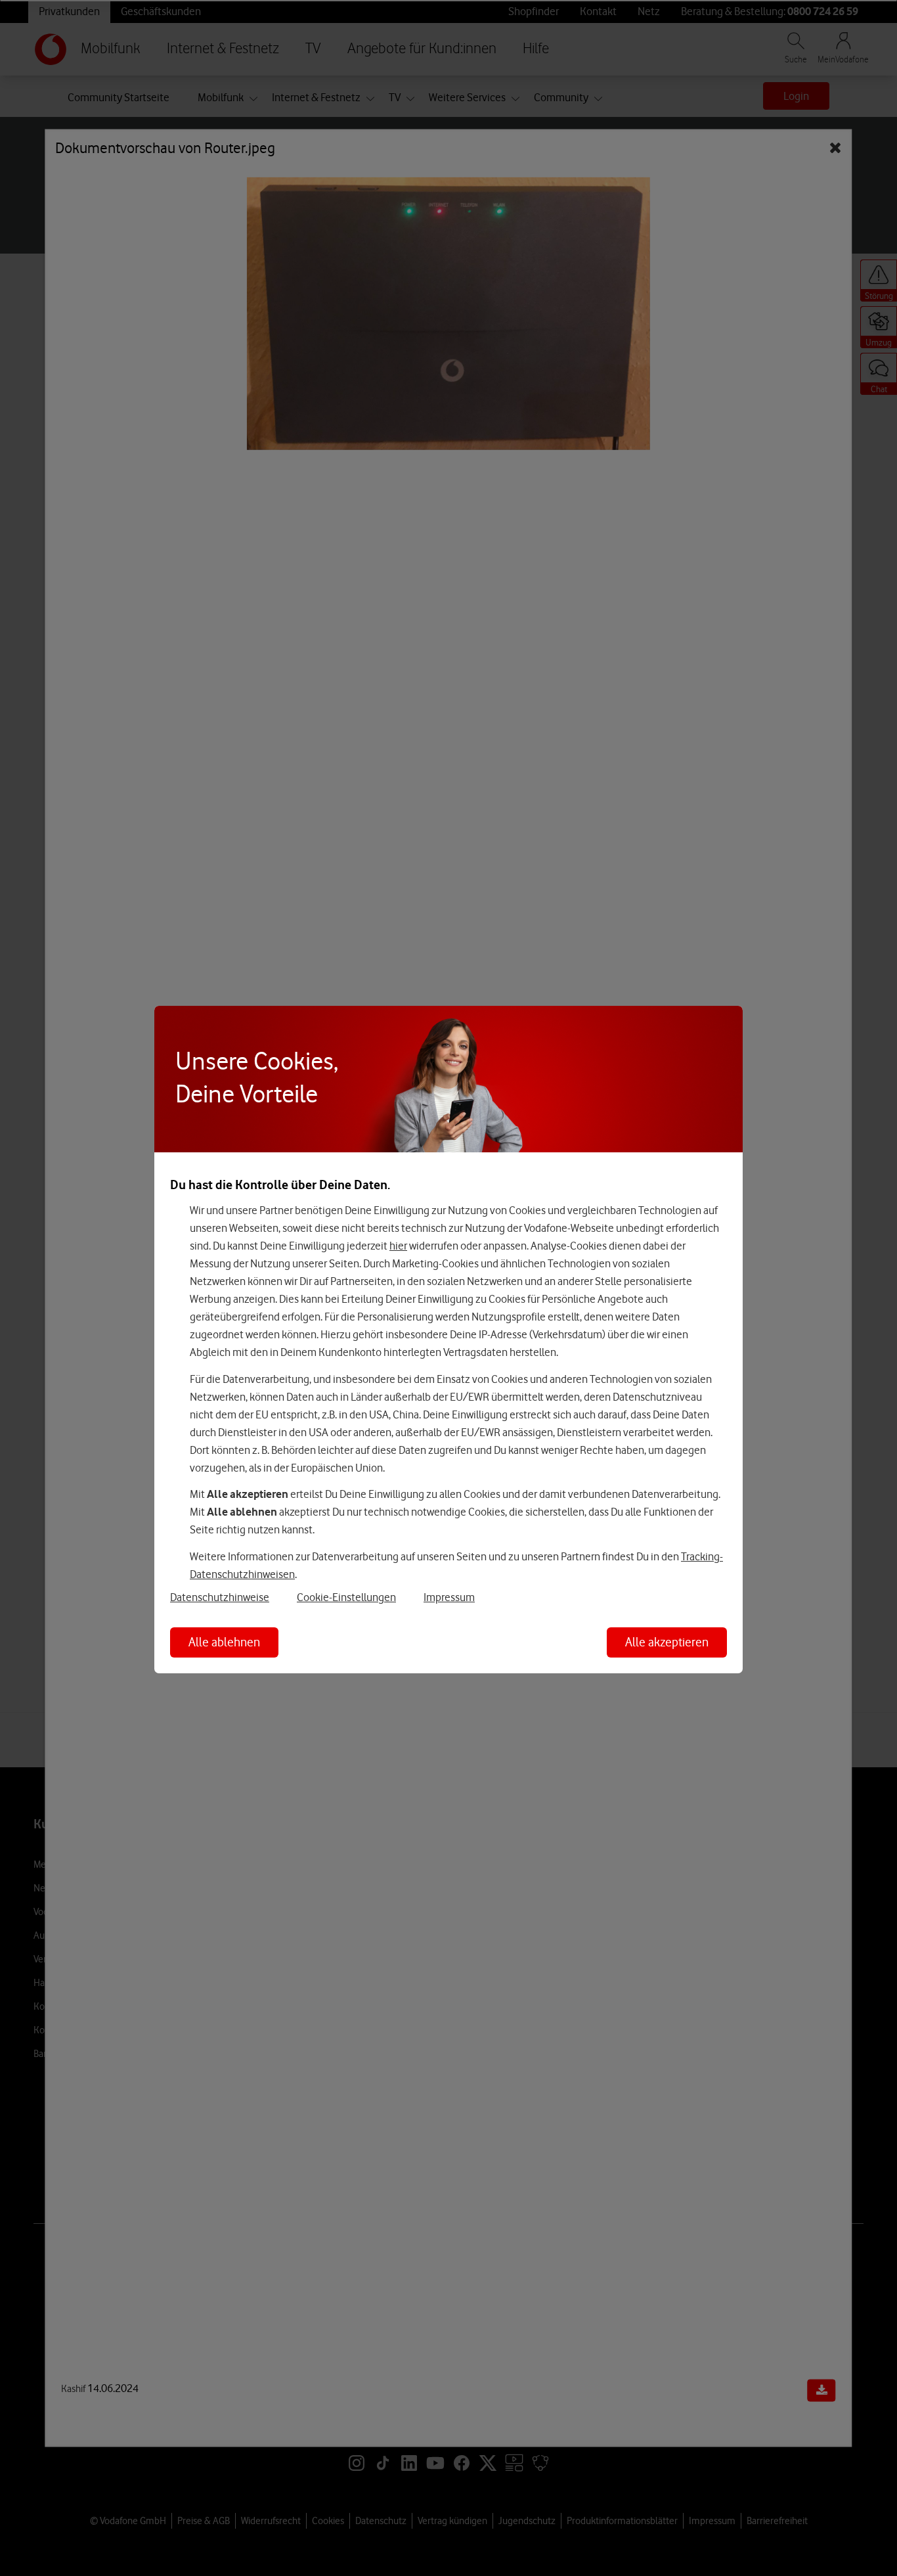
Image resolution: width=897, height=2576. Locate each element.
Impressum (449, 1597)
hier (398, 1246)
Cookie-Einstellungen (346, 1597)
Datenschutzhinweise (220, 1597)
